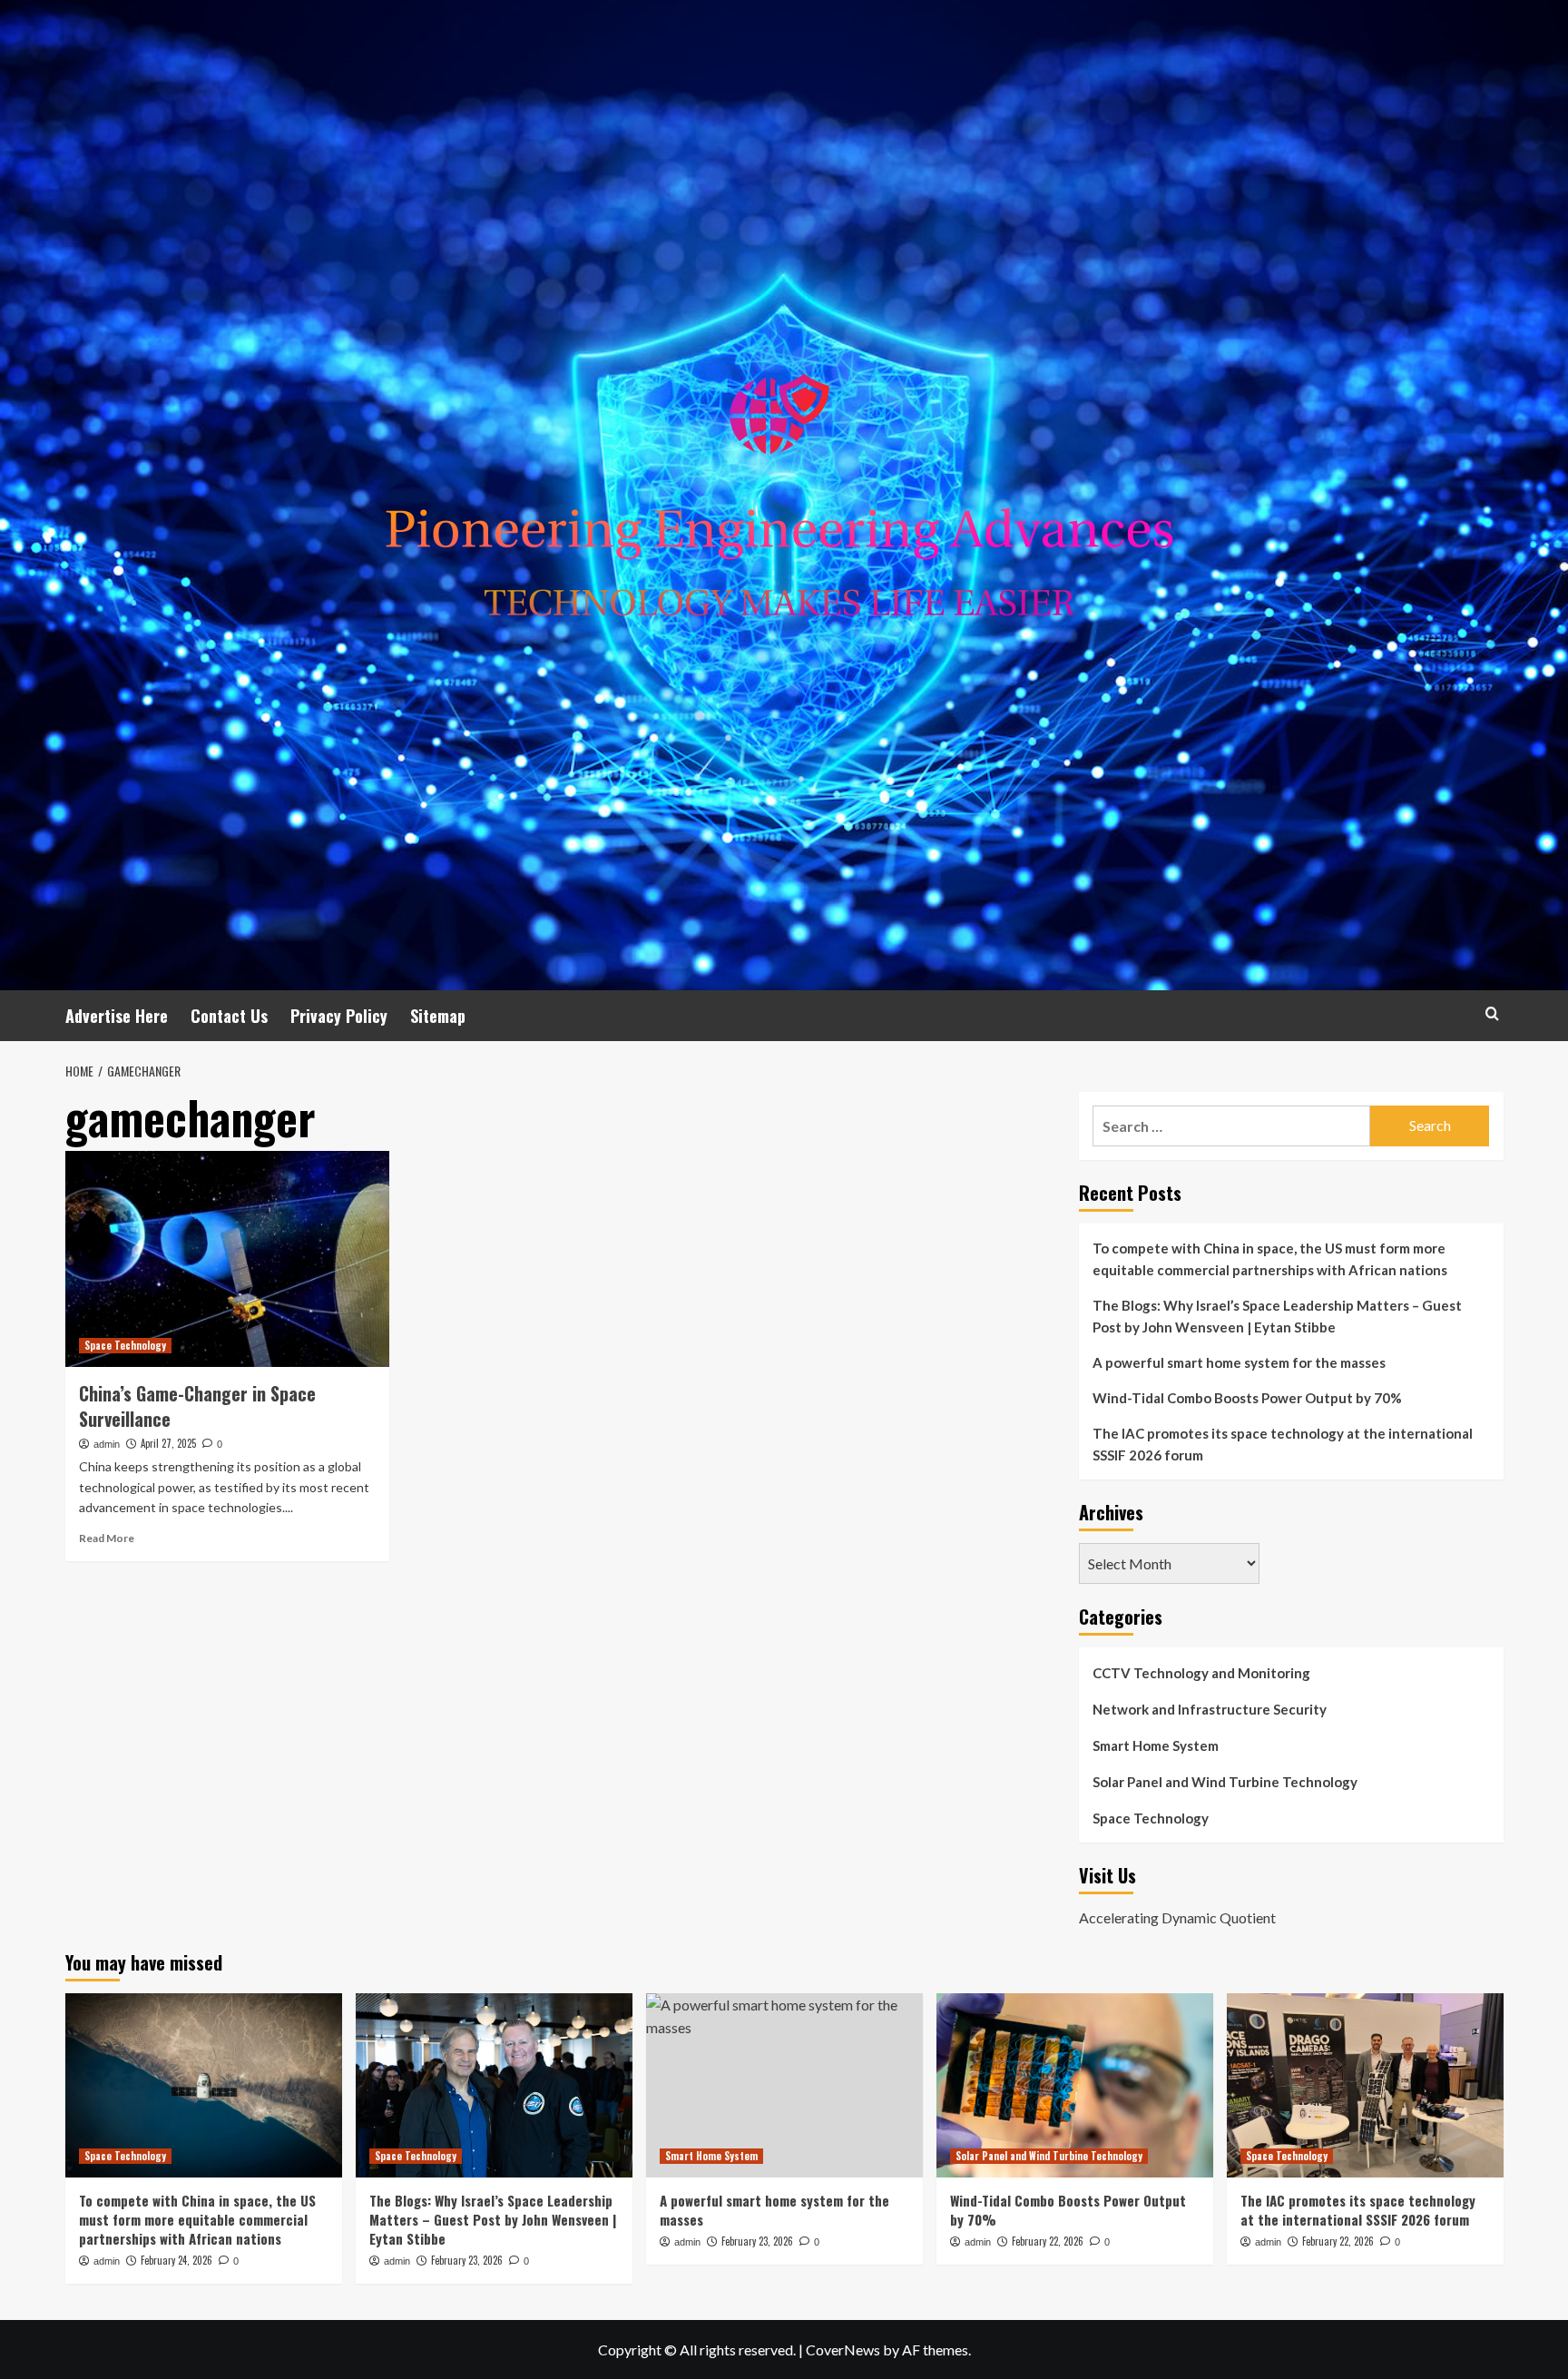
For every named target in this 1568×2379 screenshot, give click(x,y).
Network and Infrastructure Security (1210, 1709)
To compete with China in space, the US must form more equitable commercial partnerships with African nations (1270, 1259)
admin (107, 1444)
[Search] (1492, 1013)
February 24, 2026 (176, 2260)
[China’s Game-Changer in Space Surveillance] (227, 1259)
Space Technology (125, 1345)
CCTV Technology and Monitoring (1201, 1673)
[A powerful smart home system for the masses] (784, 2085)
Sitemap (438, 1016)
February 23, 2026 (467, 2260)
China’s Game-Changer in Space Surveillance (197, 1406)
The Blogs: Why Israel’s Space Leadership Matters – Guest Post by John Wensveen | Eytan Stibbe (1277, 1316)
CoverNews (843, 2350)
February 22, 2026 (1048, 2241)
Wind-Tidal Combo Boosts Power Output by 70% (1247, 1398)
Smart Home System (1156, 1745)
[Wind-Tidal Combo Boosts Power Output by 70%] (1075, 2085)
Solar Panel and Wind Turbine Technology (1225, 1782)
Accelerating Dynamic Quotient (1177, 1917)
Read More (107, 1538)
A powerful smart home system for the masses (1239, 1362)
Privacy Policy (339, 1016)
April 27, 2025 (168, 1443)
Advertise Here (117, 1016)
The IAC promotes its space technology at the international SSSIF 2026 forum (1283, 1444)
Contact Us (229, 1016)
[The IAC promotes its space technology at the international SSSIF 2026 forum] (1365, 2085)
